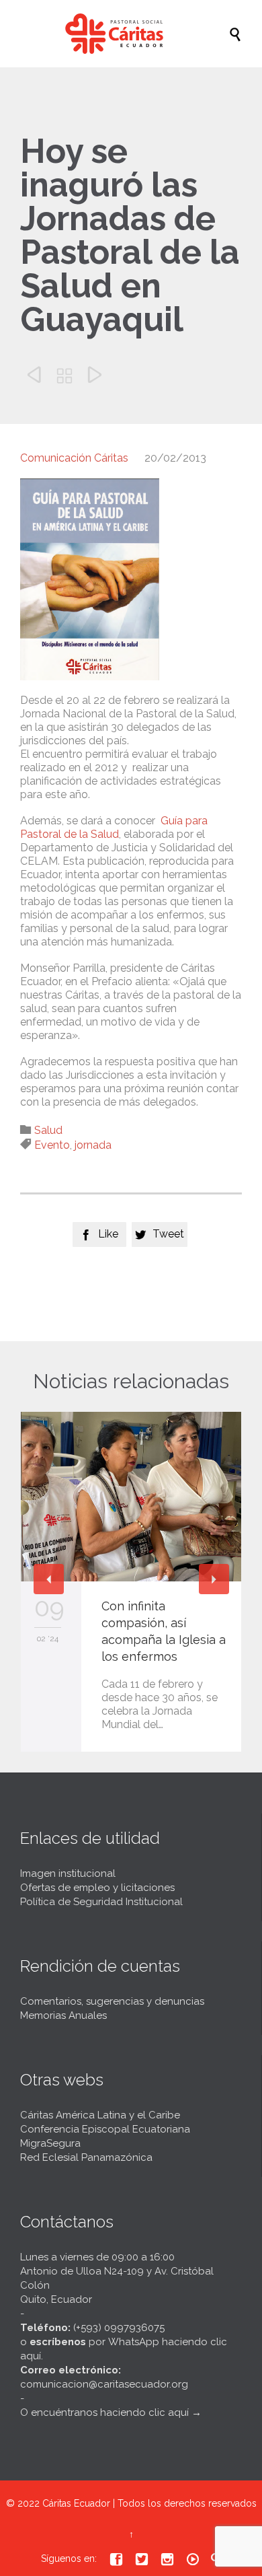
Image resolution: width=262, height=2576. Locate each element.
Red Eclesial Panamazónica (86, 2157)
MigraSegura (50, 2143)
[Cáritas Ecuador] (138, 34)
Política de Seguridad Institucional (101, 1902)
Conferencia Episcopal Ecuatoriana (105, 2129)
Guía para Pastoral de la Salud (114, 827)
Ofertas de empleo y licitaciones (97, 1888)
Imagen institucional (68, 1873)
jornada (93, 1145)
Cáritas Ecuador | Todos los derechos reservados (149, 2503)
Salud (48, 1130)
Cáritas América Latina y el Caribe (100, 2115)
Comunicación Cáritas (74, 458)
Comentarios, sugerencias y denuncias (112, 2001)
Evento (52, 1145)
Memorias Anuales (63, 2015)
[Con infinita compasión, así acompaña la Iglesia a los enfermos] (131, 1497)
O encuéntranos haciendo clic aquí (104, 2412)
